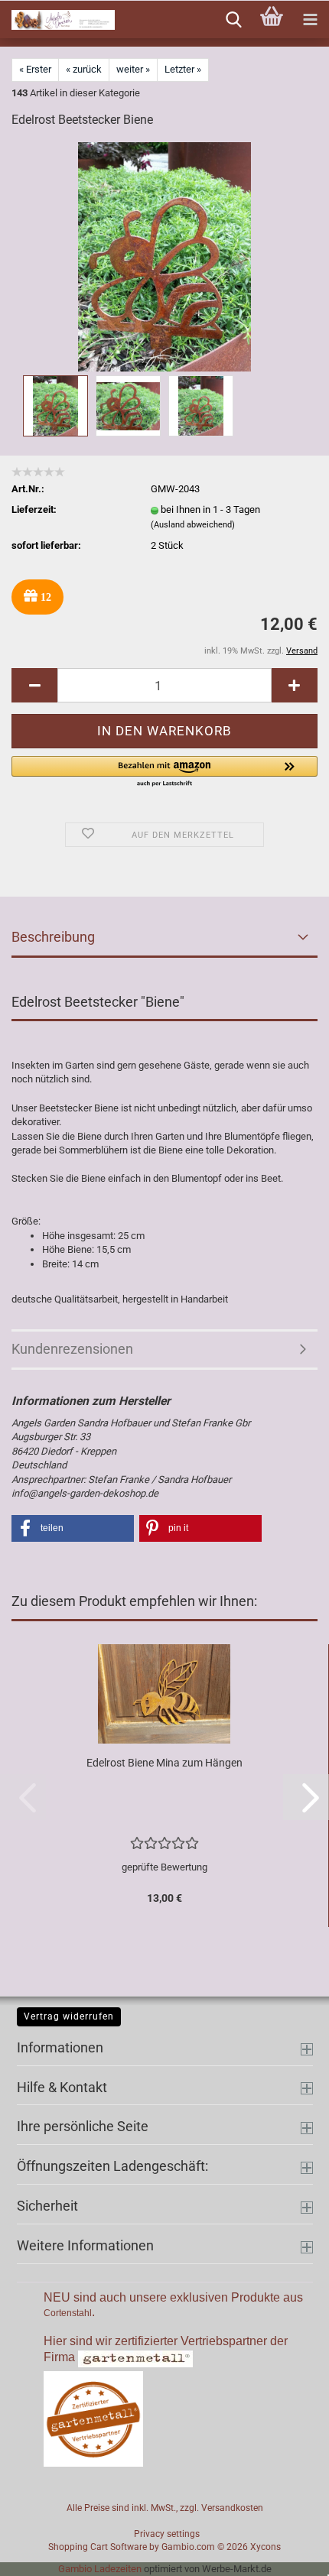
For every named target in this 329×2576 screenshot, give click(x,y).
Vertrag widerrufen (69, 2016)
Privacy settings (167, 2534)
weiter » (133, 69)
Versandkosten (232, 2508)
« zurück (84, 69)
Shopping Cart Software (98, 2547)
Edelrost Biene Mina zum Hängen (164, 1763)
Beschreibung (53, 937)
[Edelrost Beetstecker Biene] (164, 256)
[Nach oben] (287, 2553)
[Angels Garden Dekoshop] (57, 20)
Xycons (265, 2547)
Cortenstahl (68, 2313)
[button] (34, 685)
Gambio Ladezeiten (100, 2569)
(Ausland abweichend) (193, 525)
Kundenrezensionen (72, 1349)
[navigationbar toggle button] (310, 20)
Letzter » (183, 69)
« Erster (35, 69)
